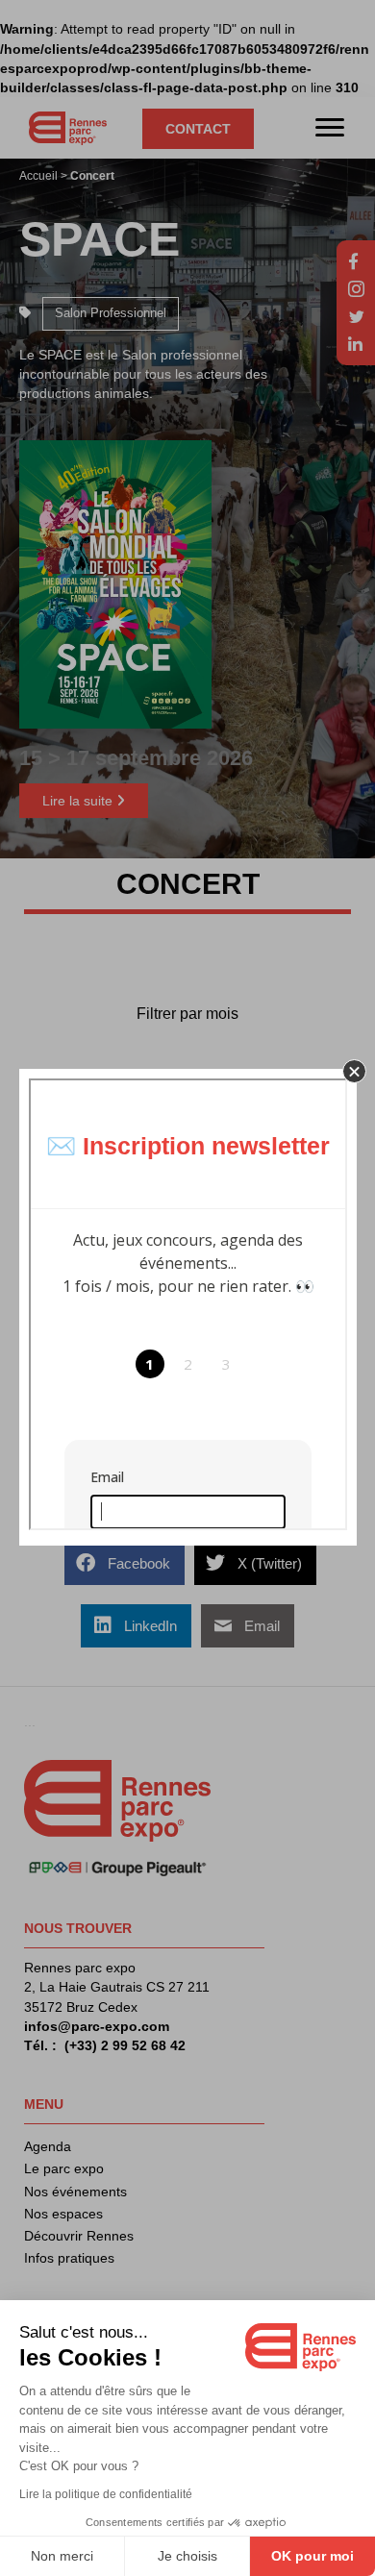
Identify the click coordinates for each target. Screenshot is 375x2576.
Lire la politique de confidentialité (106, 2494)
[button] (354, 1071)
